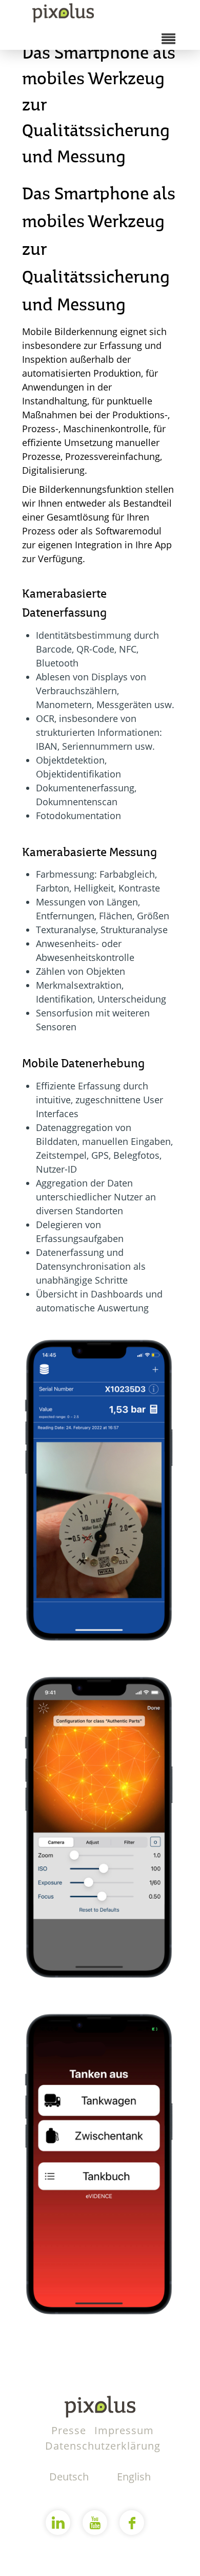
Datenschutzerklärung (103, 2446)
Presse (70, 2430)
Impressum (124, 2430)
